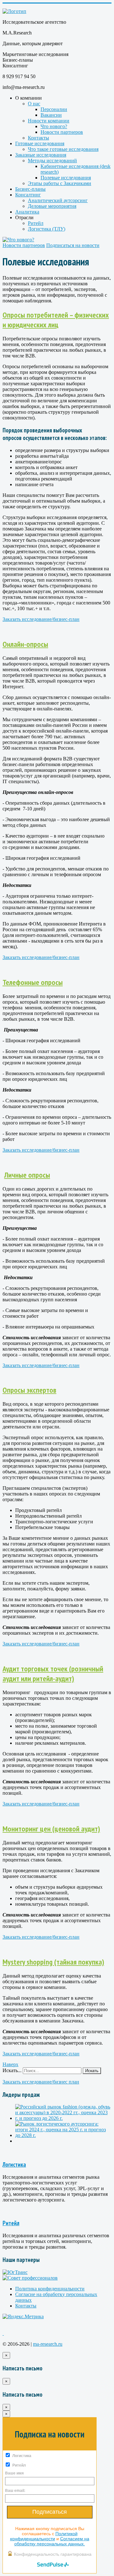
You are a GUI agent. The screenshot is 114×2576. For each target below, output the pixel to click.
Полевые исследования (66, 178)
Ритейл (36, 223)
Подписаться (50, 2512)
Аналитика (27, 212)
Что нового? (54, 126)
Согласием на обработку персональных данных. (52, 2541)
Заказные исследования (41, 155)
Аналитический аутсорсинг (58, 200)
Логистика (14, 2164)
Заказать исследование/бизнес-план (41, 619)
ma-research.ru (48, 2344)
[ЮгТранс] (15, 2272)
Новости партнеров (62, 132)
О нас (34, 104)
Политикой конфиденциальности (44, 2536)
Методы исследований (52, 161)
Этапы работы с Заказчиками (60, 183)
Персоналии (54, 109)
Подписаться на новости (73, 245)
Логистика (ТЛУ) (47, 229)
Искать (92, 2071)
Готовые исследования (40, 143)
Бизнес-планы (30, 189)
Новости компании (49, 121)
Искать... (12, 2070)
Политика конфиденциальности (50, 2289)
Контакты (38, 138)
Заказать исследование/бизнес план (41, 2082)
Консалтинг (28, 195)
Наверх (10, 2064)
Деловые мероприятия (52, 206)
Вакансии (51, 115)
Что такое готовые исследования (63, 149)
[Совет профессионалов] (30, 2278)
